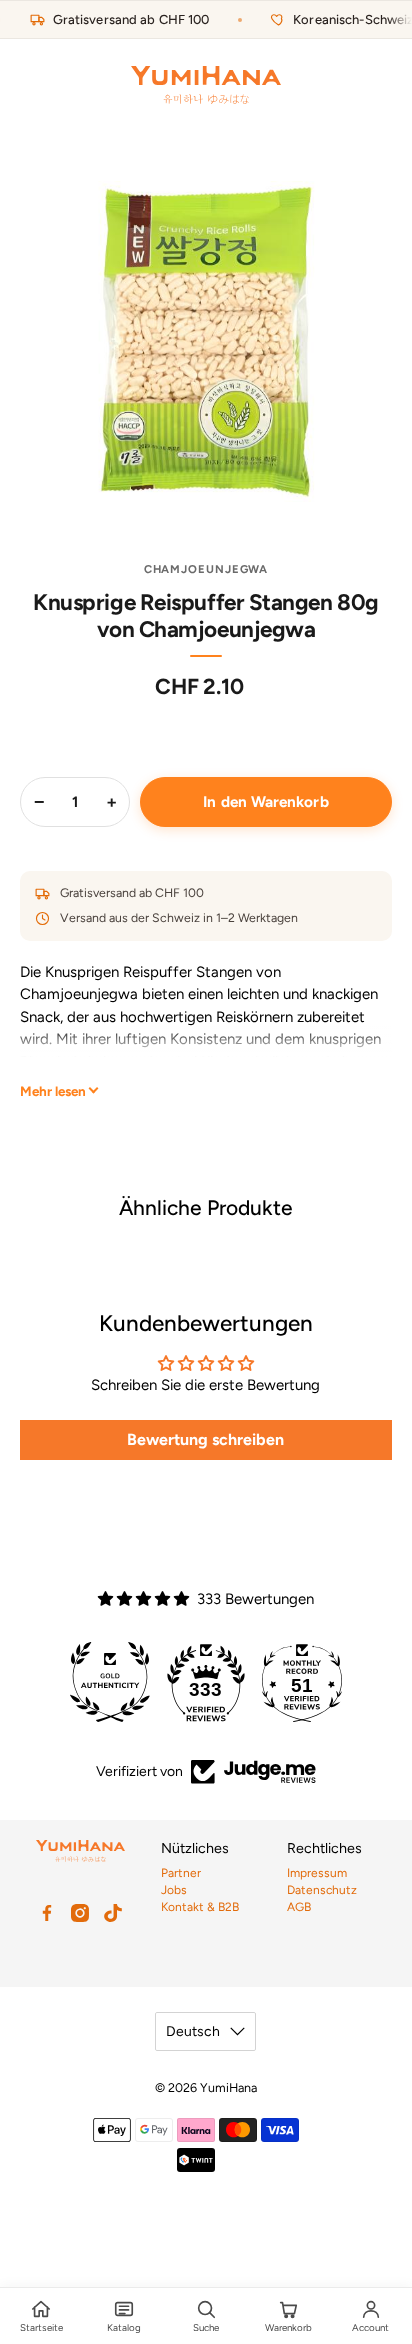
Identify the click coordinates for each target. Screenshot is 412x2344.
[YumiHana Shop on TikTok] (113, 1913)
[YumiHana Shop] (206, 85)
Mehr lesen (53, 1091)
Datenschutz (322, 1890)
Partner (181, 1873)
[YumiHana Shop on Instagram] (80, 1913)
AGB (299, 1907)
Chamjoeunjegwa (206, 569)
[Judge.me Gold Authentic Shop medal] (110, 1682)
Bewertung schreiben (205, 1439)
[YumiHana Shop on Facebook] (47, 1913)
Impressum (317, 1873)
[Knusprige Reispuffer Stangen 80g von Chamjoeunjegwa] (205, 341)
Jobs (174, 1890)
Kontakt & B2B (200, 1907)
